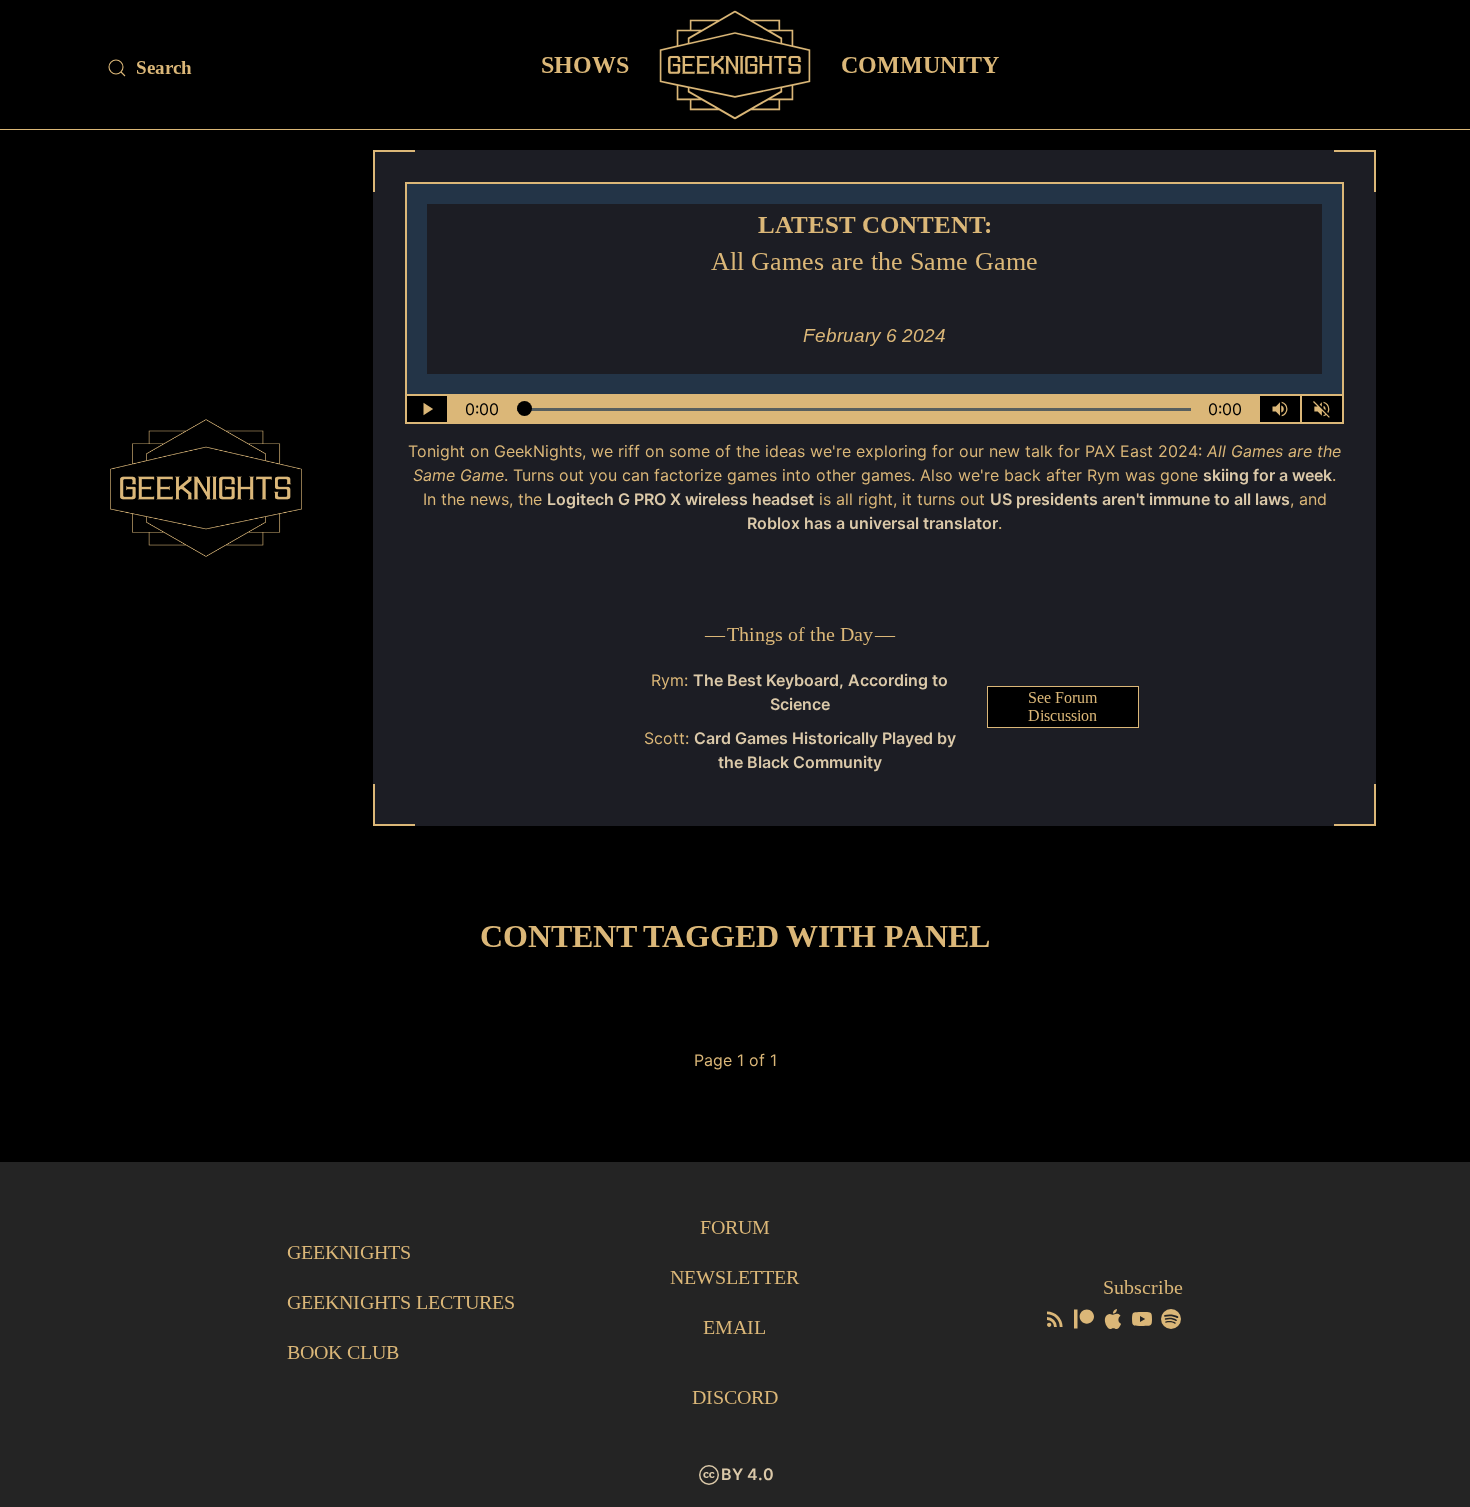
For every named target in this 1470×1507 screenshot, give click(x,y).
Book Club (343, 1352)
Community (920, 64)
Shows (585, 64)
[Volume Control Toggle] (1280, 409)
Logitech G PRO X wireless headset (680, 499)
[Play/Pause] (427, 409)
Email (734, 1327)
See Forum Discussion (1062, 706)
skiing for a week (1267, 475)
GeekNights (349, 1252)
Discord (735, 1397)
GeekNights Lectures (401, 1302)
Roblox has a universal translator (872, 523)
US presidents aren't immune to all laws (1140, 499)
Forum (735, 1227)
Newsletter (734, 1277)
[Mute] (1322, 409)
